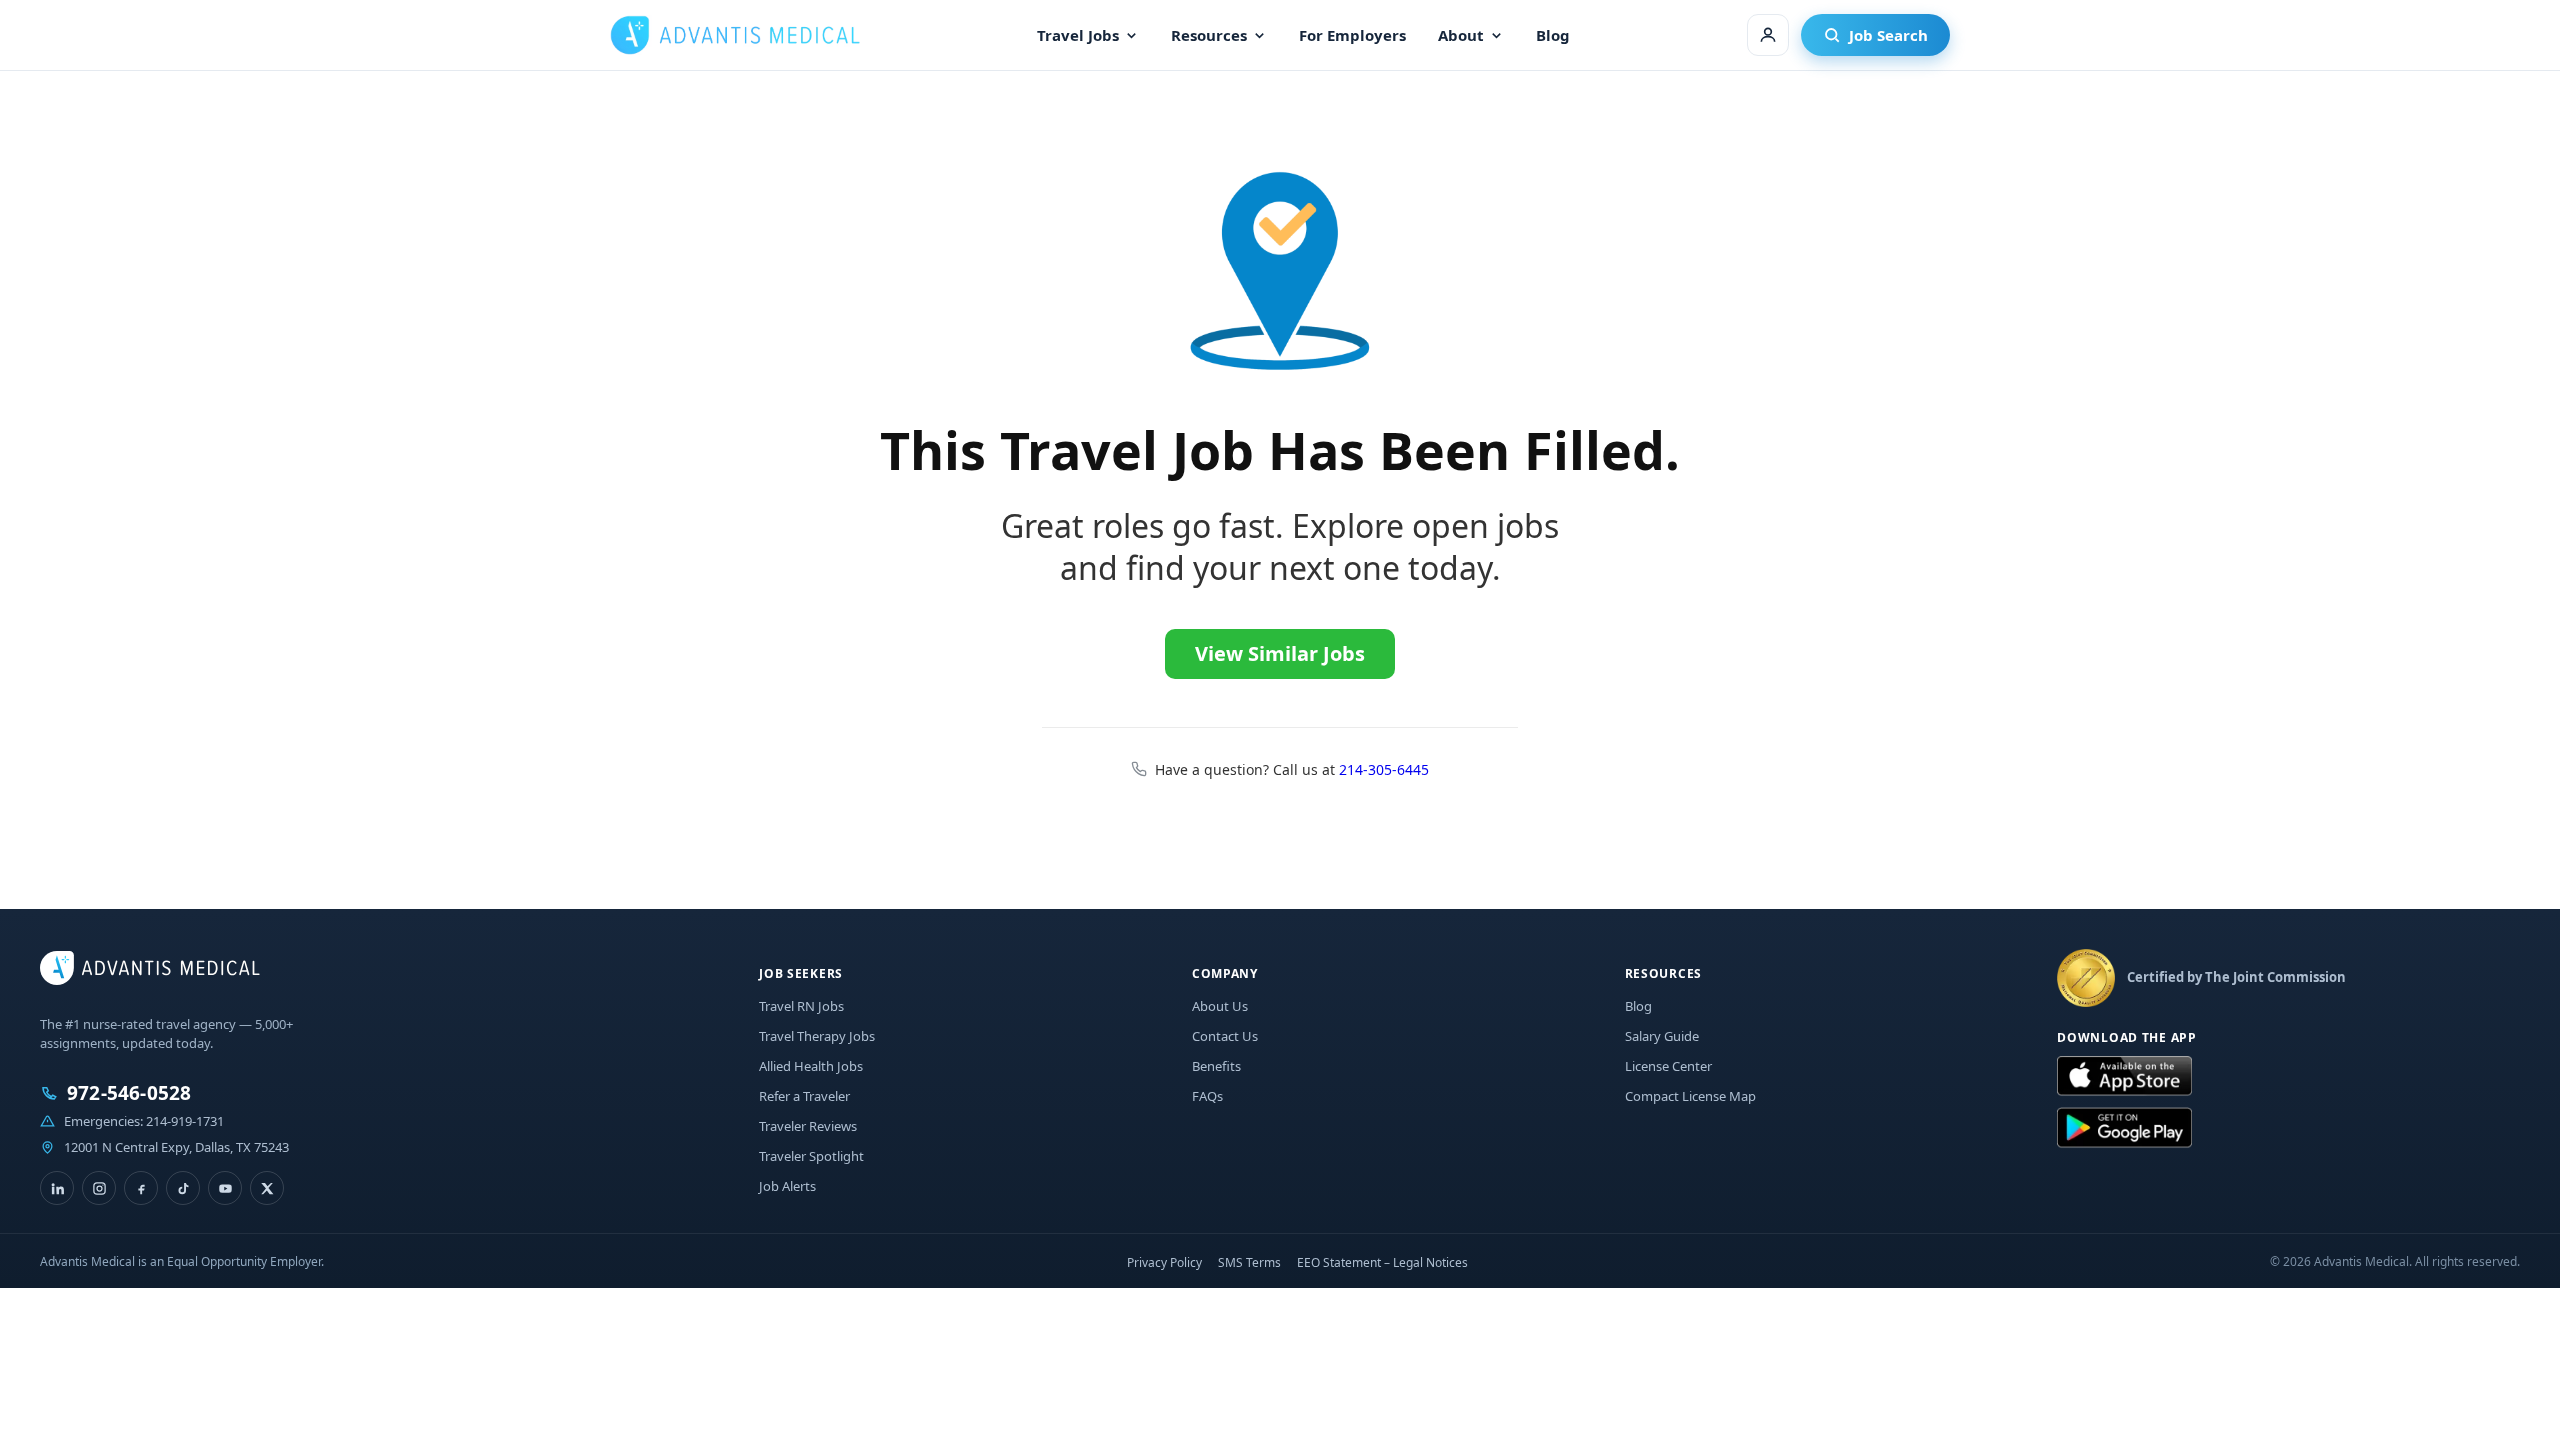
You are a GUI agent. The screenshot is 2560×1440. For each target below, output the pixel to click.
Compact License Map (1690, 1096)
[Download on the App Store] (2124, 1077)
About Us (1220, 1006)
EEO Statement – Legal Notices (1382, 1262)
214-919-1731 (185, 1121)
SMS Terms (1249, 1262)
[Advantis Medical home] (735, 35)
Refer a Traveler (804, 1096)
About (1461, 35)
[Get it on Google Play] (2124, 1128)
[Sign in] (1768, 35)
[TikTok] (183, 1188)
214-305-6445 (1384, 769)
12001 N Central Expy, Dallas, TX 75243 (176, 1147)
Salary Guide (1662, 1036)
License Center (1668, 1066)
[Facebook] (141, 1188)
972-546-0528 (129, 1093)
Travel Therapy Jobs (817, 1036)
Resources (1209, 35)
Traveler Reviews (808, 1126)
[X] (267, 1188)
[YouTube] (225, 1188)
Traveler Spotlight (811, 1156)
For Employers (1352, 35)
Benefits (1216, 1066)
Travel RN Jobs (801, 1006)
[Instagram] (99, 1188)
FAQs (1207, 1096)
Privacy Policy (1164, 1262)
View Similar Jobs (1280, 653)
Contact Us (1225, 1036)
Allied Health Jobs (811, 1066)
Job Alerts (787, 1186)
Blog (1553, 35)
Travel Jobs (1078, 35)
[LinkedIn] (57, 1188)
